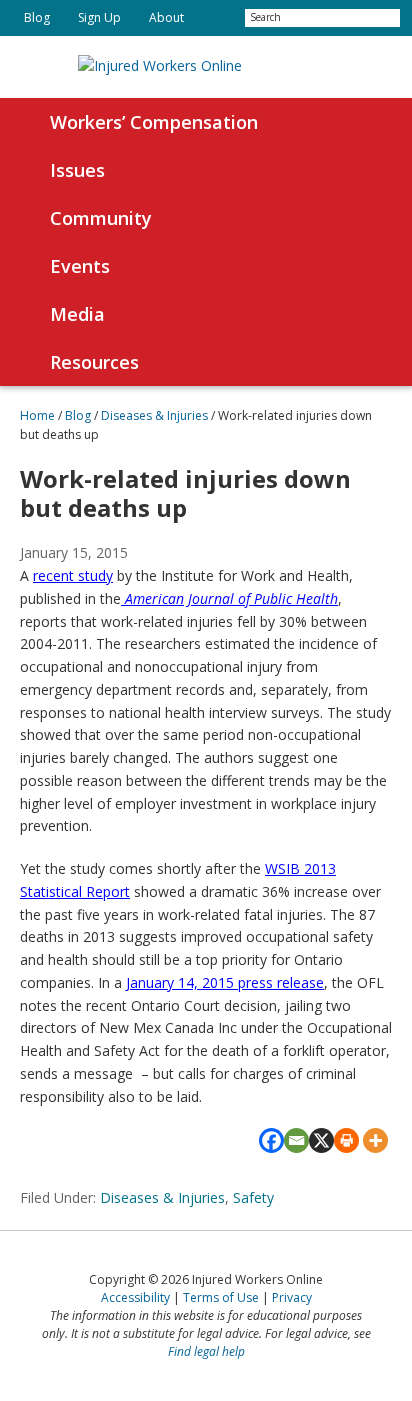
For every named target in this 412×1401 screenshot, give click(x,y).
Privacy (292, 1297)
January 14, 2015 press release (225, 982)
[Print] (346, 1140)
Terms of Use (221, 1297)
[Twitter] (215, 18)
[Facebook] (271, 1140)
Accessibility (135, 1297)
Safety (253, 1197)
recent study (73, 575)
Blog (78, 415)
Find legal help (206, 1351)
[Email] (296, 1140)
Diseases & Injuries (162, 1197)
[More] (375, 1140)
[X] (321, 1140)
